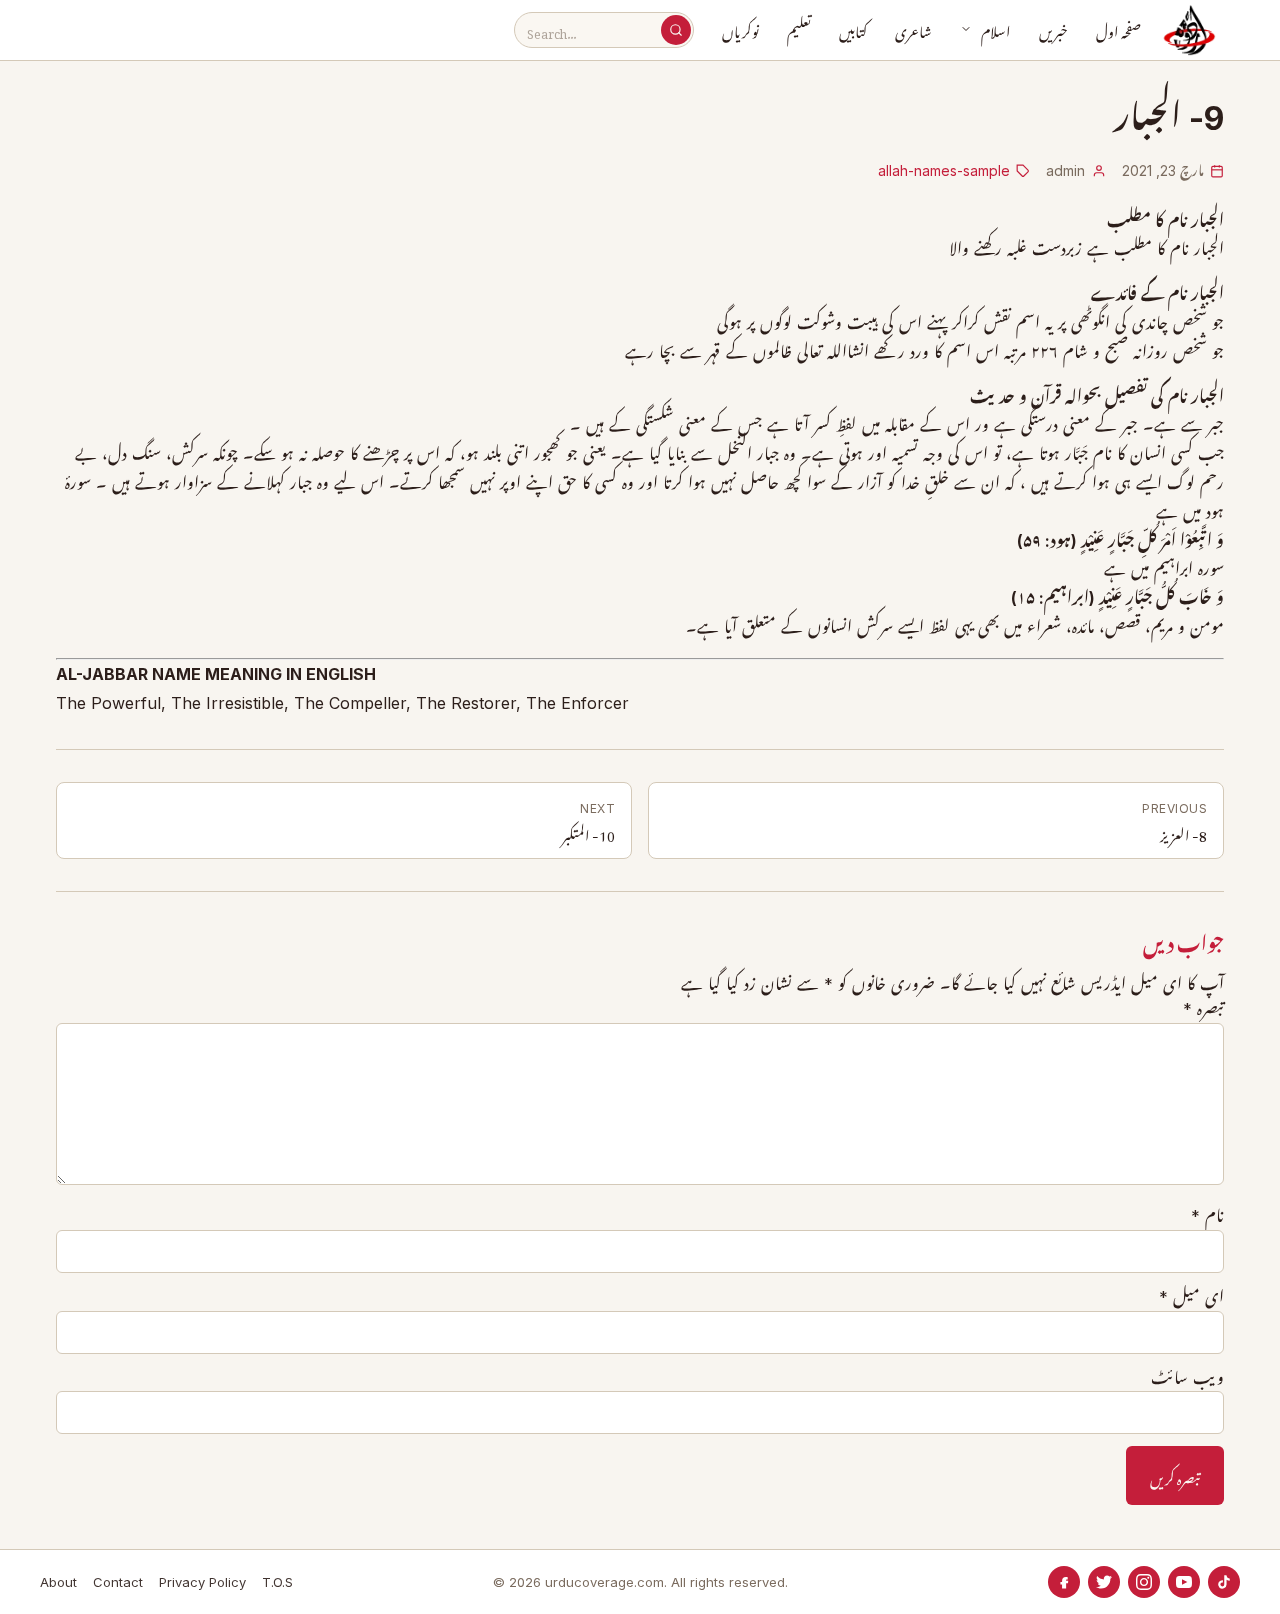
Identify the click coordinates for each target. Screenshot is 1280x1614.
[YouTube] (1184, 1582)
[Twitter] (1104, 1582)
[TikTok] (1224, 1582)
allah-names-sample (944, 170)
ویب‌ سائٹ (1187, 1378)
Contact (118, 1582)
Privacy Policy (202, 1582)
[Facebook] (1064, 1582)
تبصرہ (1203, 1009)
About (58, 1582)
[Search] (676, 30)
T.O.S (277, 1582)
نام (1207, 1216)
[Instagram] (1144, 1582)
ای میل (1191, 1297)
